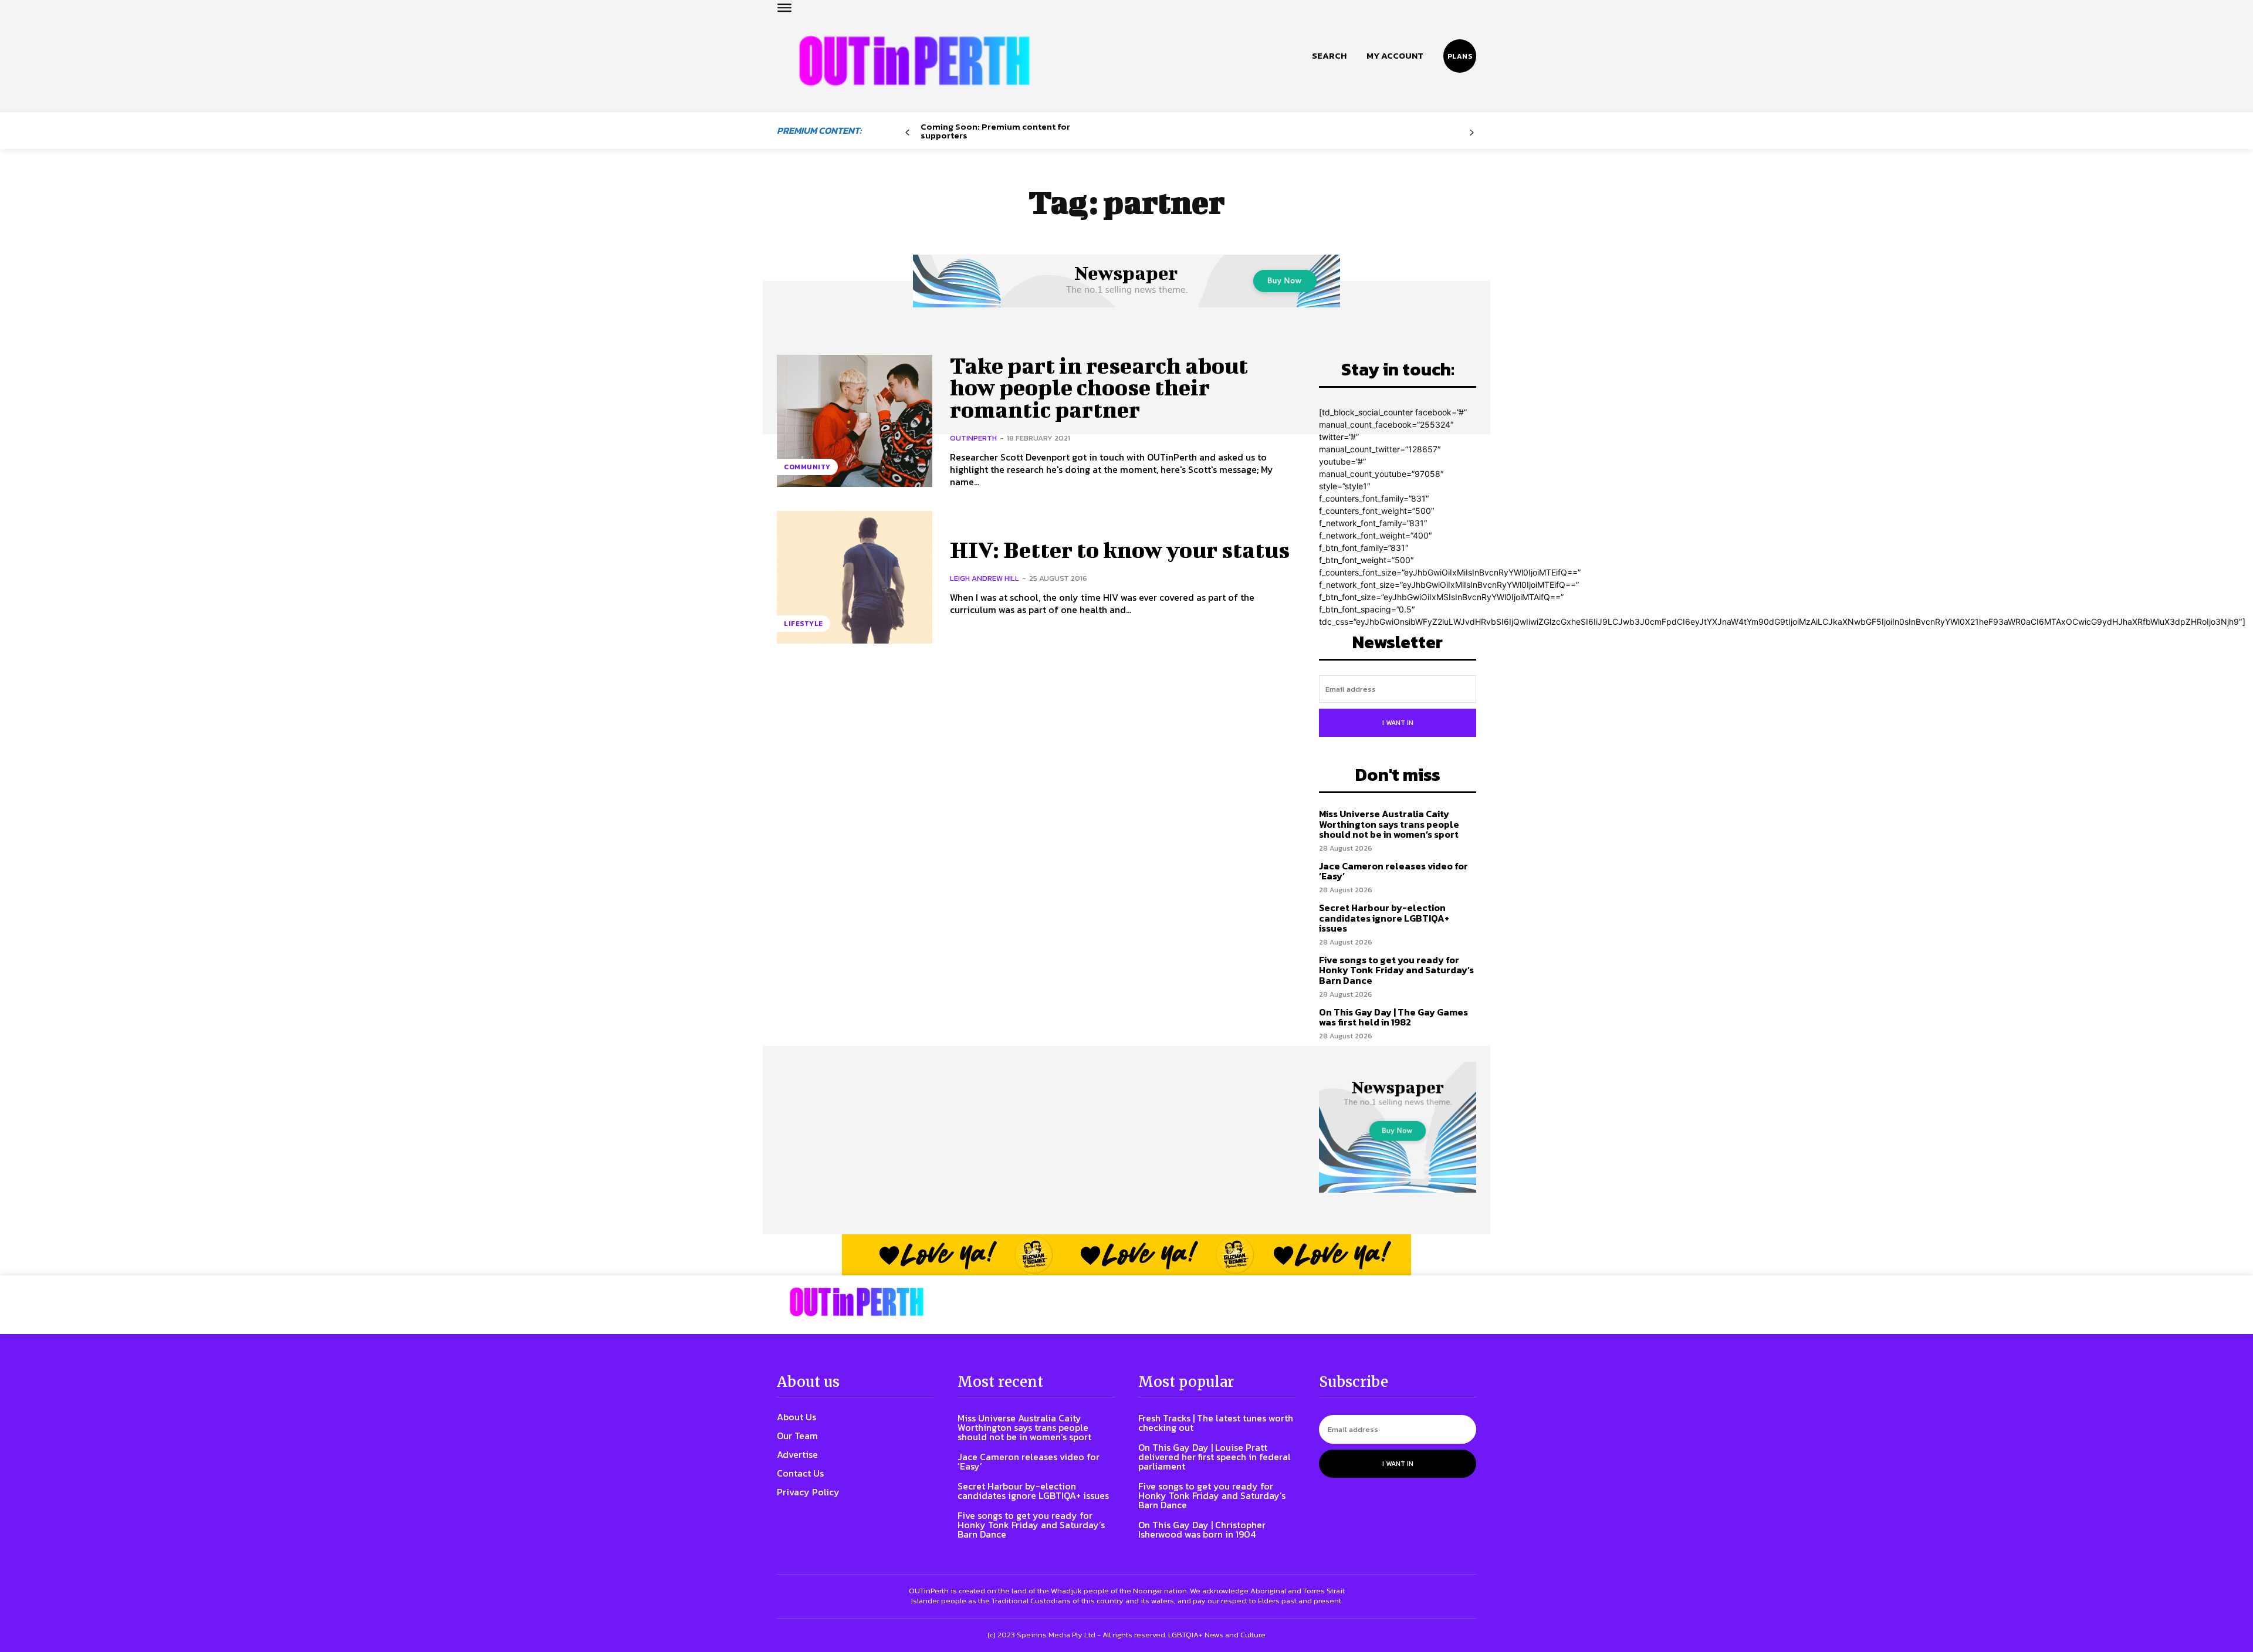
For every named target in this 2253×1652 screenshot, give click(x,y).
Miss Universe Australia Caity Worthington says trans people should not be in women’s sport (1389, 824)
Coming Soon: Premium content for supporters (995, 131)
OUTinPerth (973, 438)
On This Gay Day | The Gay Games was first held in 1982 (1393, 1017)
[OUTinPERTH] (914, 61)
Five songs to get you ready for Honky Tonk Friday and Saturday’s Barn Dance (1396, 970)
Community (807, 467)
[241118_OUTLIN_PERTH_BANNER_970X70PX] (1126, 1255)
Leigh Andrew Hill (985, 578)
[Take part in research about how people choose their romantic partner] (855, 421)
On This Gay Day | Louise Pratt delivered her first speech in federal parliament (1215, 1457)
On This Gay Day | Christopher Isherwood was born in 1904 (1202, 1529)
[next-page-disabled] (1472, 133)
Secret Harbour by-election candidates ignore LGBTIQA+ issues (1384, 918)
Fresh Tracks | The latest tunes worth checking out (1216, 1423)
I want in (1398, 723)
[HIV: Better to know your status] (855, 577)
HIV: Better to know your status (1120, 550)
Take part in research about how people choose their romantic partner (1099, 388)
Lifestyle (804, 624)
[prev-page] (907, 133)
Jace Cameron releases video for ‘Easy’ (1393, 871)
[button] (1329, 56)
